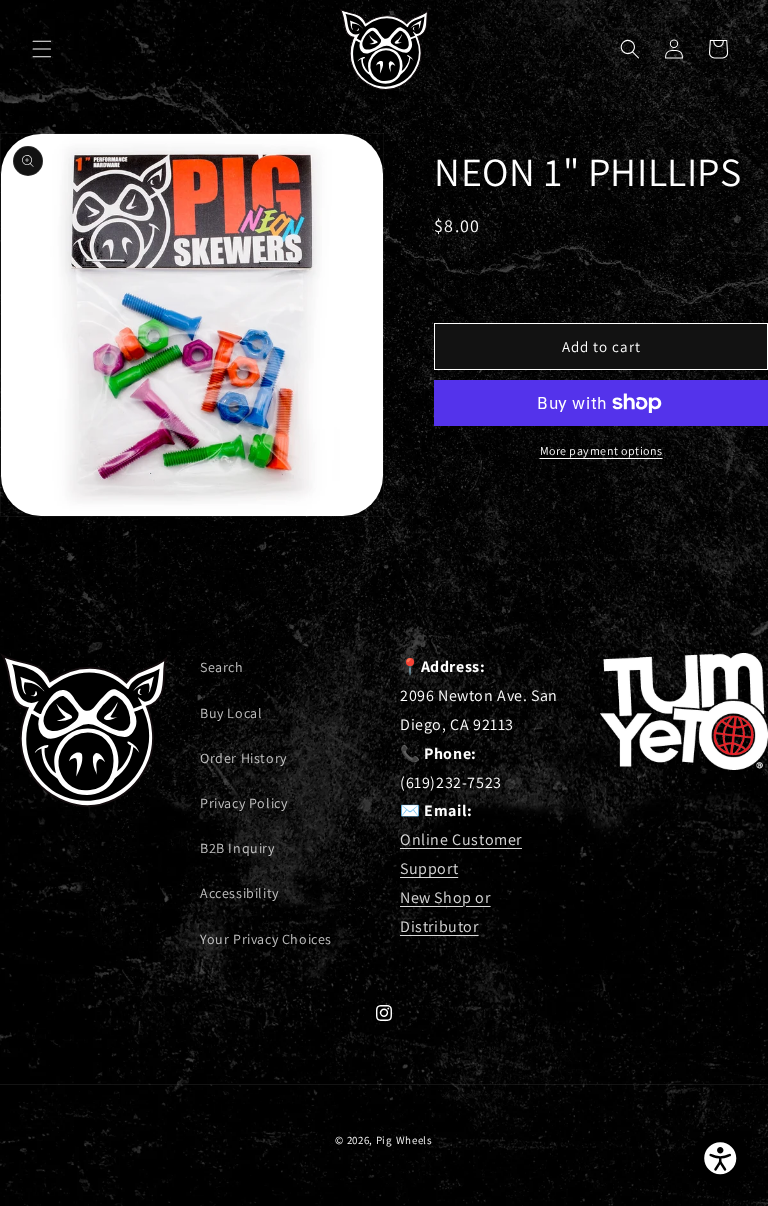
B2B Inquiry (237, 848)
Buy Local (231, 713)
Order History (243, 758)
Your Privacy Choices (266, 939)
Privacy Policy (243, 803)
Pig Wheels (404, 1140)
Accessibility (239, 893)
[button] (42, 49)
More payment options (601, 450)
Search (222, 667)
